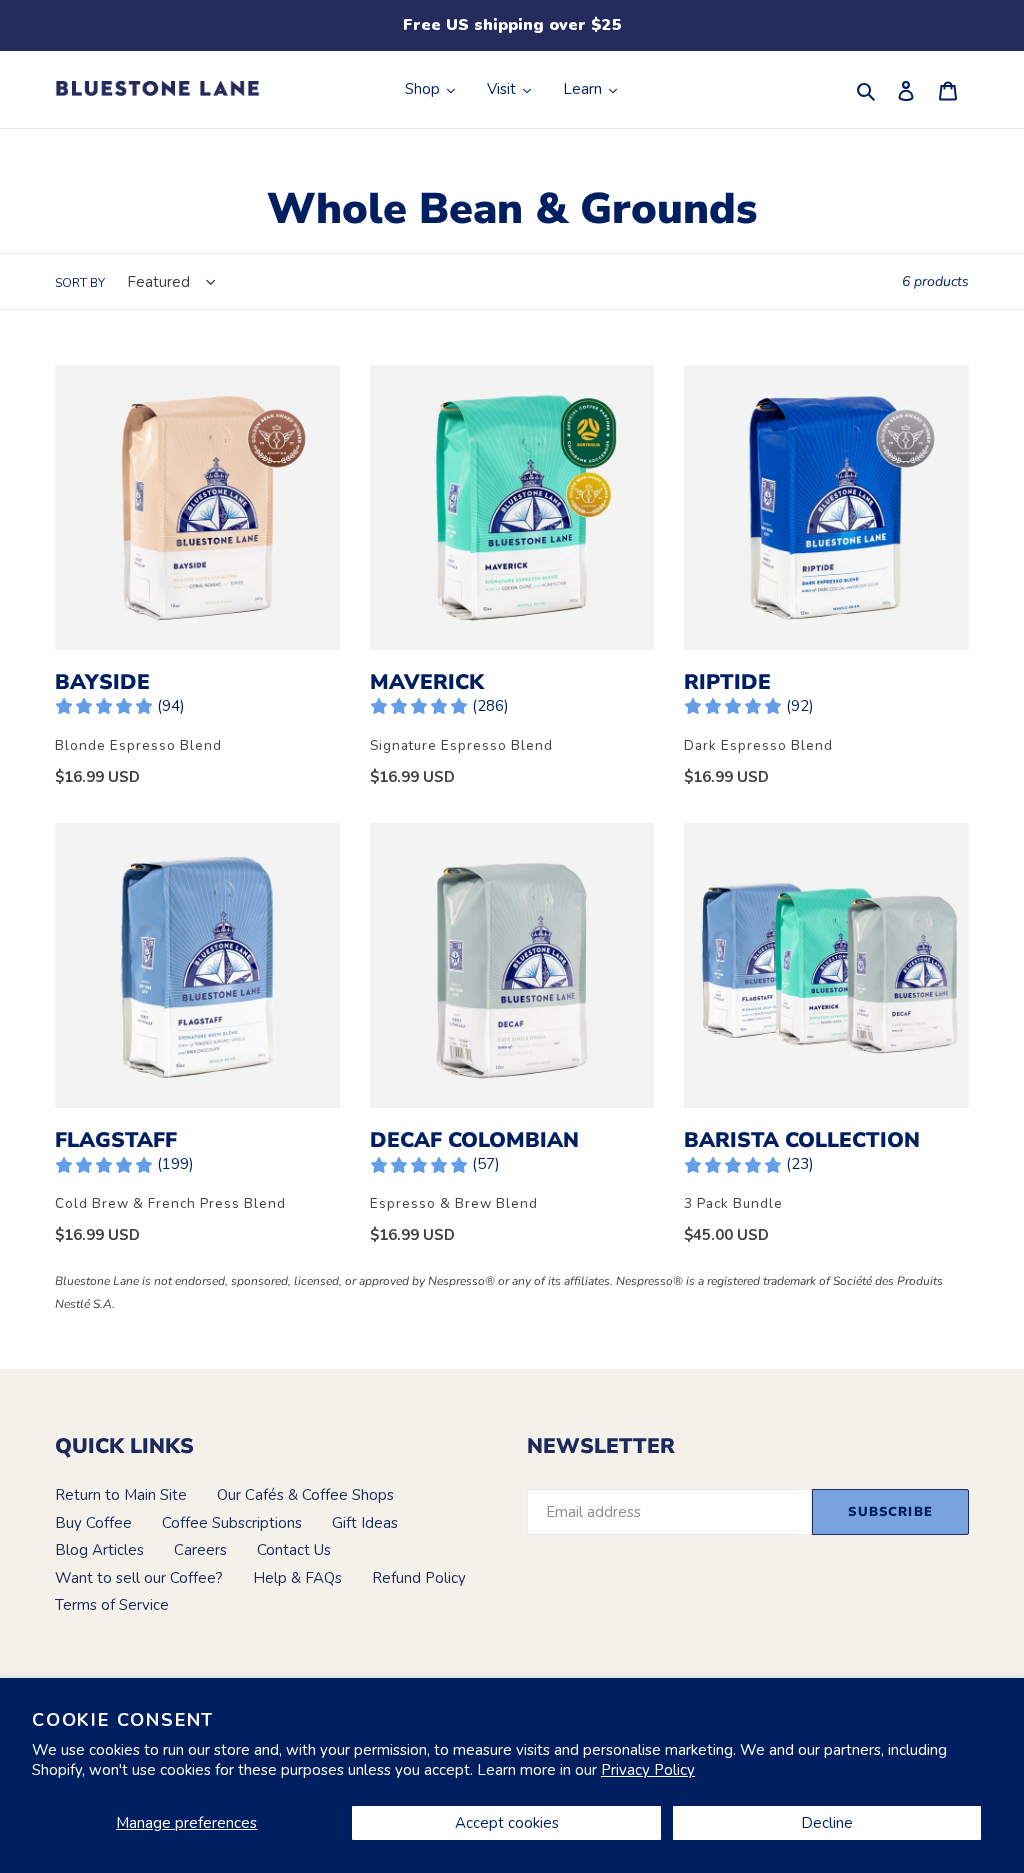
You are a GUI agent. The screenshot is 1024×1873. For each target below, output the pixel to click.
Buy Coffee (93, 1523)
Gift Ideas (365, 1523)
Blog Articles (99, 1550)
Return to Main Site (121, 1495)
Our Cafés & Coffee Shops (305, 1495)
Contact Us (294, 1550)
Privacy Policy (648, 1770)
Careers (200, 1550)
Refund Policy (419, 1578)
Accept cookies (507, 1823)
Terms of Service (112, 1605)
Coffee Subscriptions (232, 1523)
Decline (827, 1823)
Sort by (80, 283)
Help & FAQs (297, 1578)
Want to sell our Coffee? (139, 1578)
